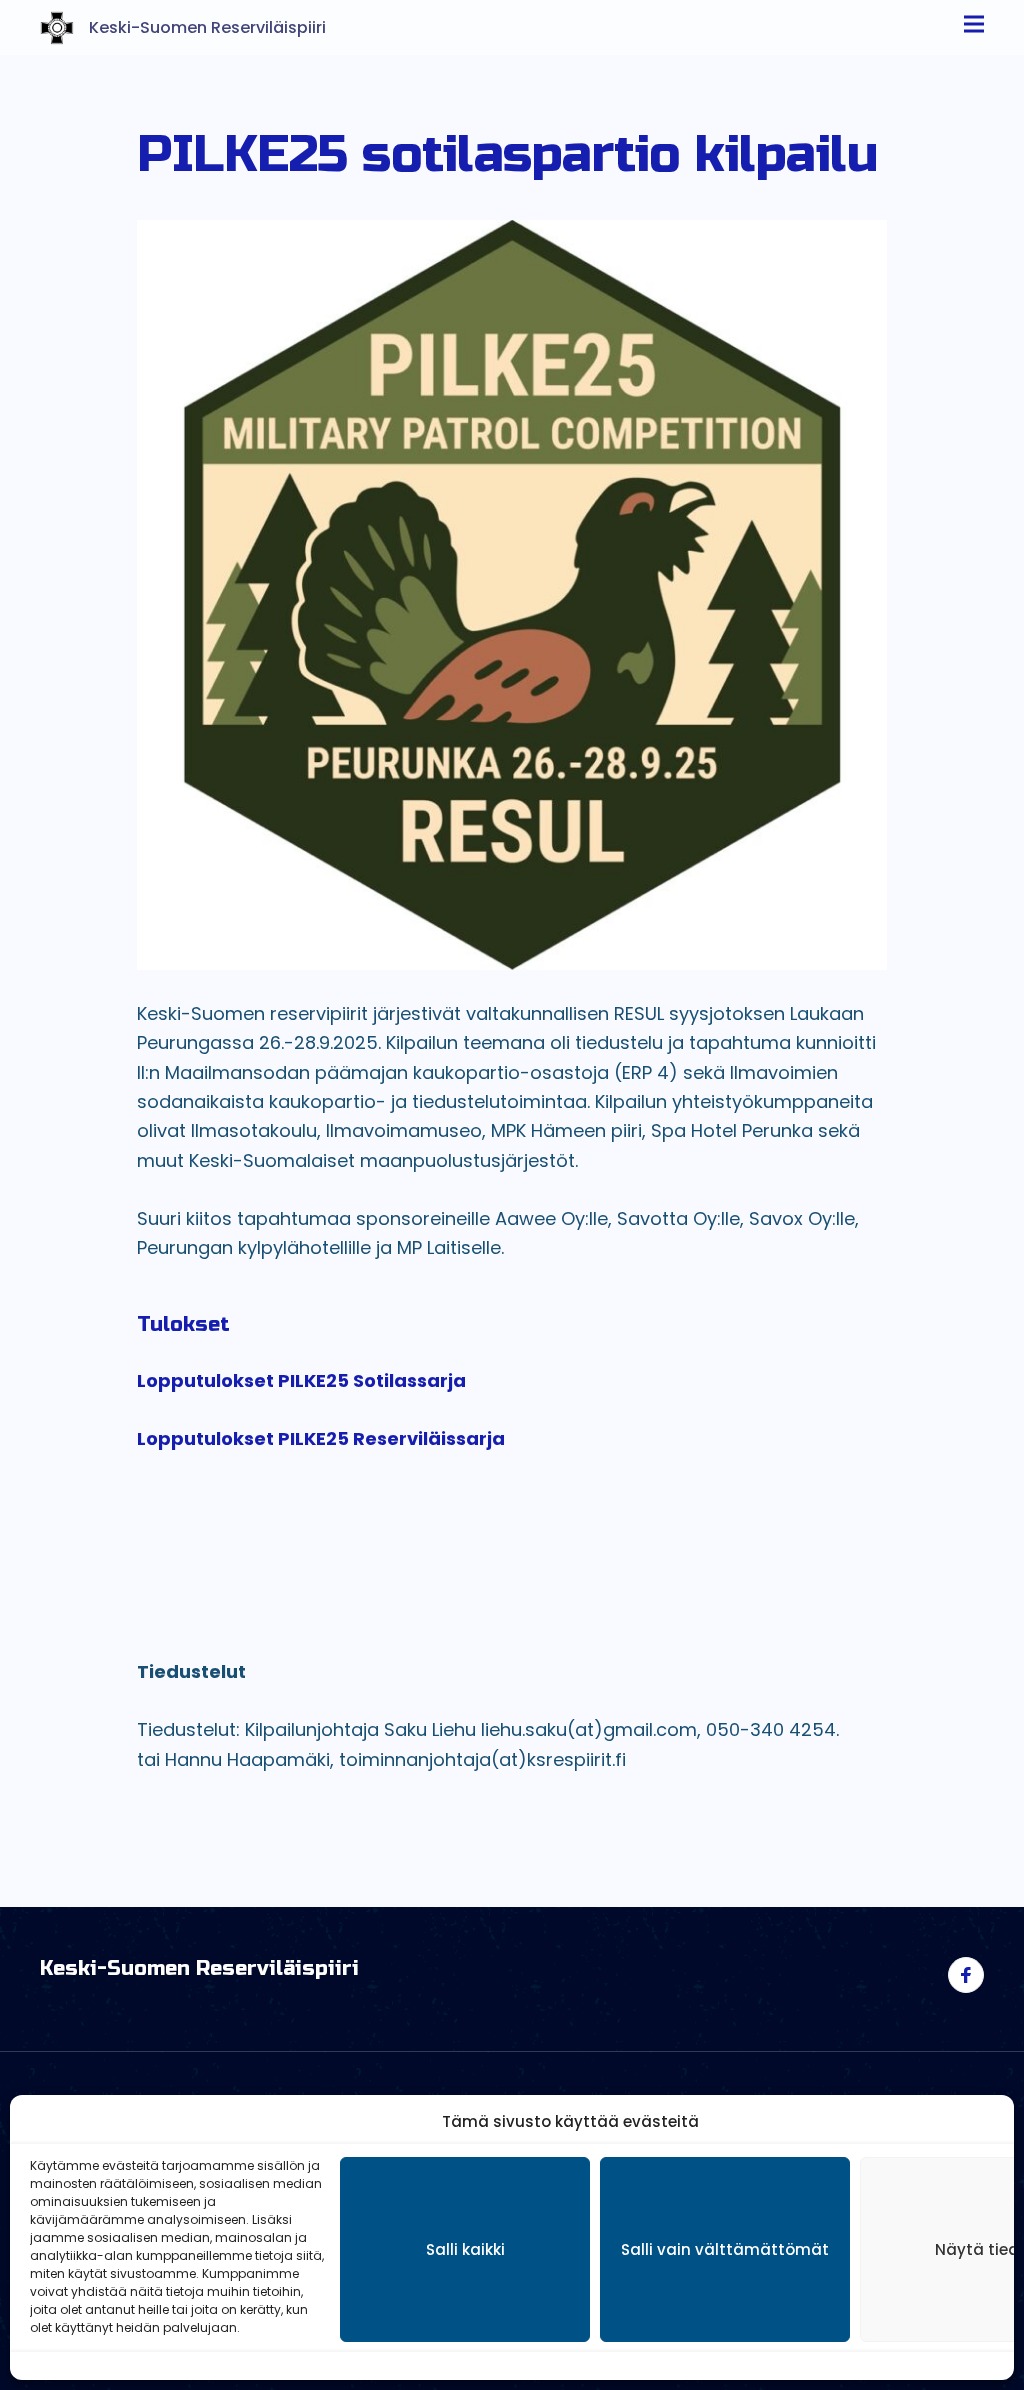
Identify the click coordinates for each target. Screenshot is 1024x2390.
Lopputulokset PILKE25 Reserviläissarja (321, 1438)
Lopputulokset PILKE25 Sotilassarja (301, 1380)
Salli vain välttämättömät (725, 2249)
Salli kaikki (465, 2249)
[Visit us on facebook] (966, 1975)
